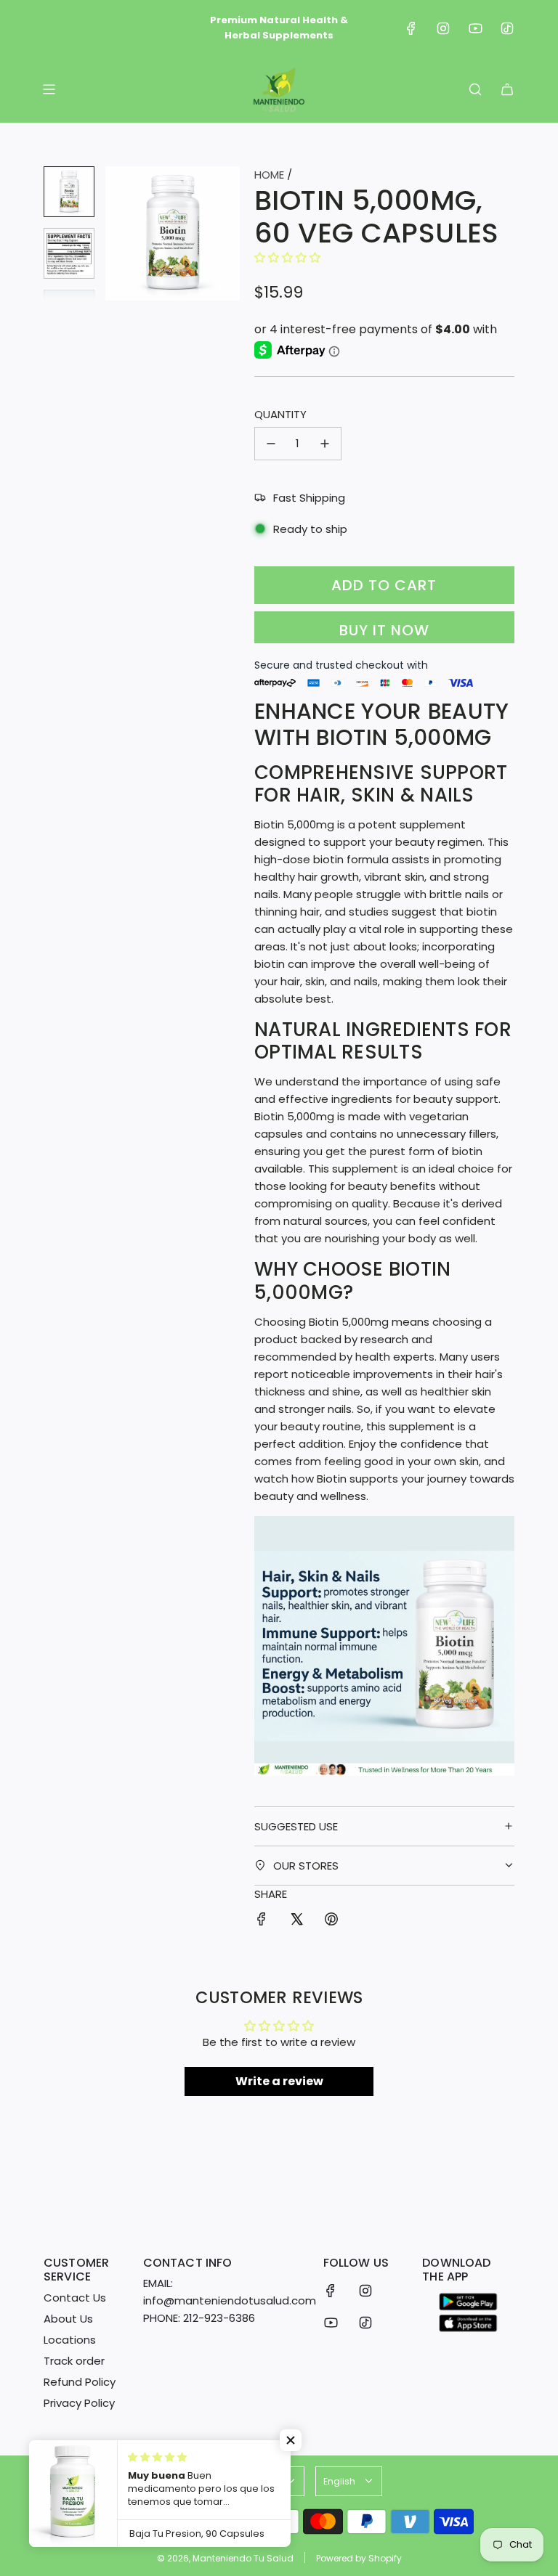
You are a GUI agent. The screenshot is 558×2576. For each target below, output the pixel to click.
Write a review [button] (279, 2081)
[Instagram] (443, 28)
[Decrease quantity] (271, 444)
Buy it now (384, 630)
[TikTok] (507, 28)
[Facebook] (411, 28)
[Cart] (507, 89)
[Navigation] (49, 89)
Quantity (280, 414)
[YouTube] (475, 28)
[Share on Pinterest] (331, 1921)
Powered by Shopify (359, 2558)
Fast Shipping (309, 498)
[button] (117, 233)
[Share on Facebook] (262, 1921)
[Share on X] (296, 1921)
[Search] (475, 89)
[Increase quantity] (325, 444)
